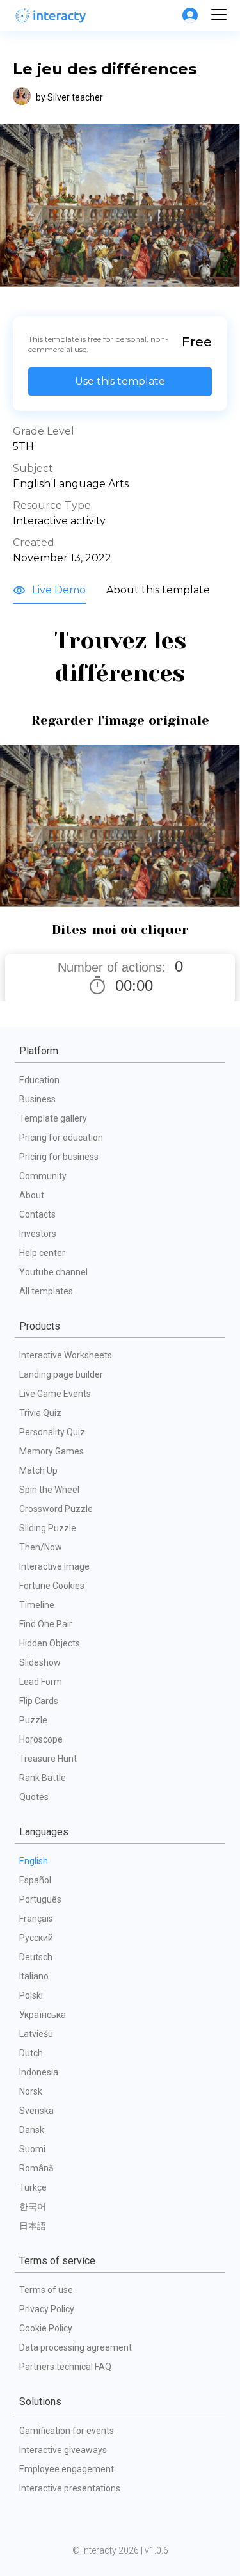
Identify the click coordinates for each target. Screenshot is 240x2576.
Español (35, 1880)
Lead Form (41, 1682)
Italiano (34, 1976)
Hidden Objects (50, 1643)
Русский (36, 1938)
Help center (42, 1253)
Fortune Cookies (52, 1586)
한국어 (33, 2207)
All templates (46, 1291)
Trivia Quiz (40, 1413)
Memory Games (52, 1451)
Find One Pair (46, 1624)
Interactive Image (54, 1566)
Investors (38, 1234)
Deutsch (36, 1957)
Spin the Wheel (49, 1490)
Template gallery (53, 1118)
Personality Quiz (52, 1432)
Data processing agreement (76, 2347)
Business (37, 1099)
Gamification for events (67, 2431)
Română (36, 2168)
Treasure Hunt (48, 1759)
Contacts (37, 1214)
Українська (43, 2015)
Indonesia (39, 2072)
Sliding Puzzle (48, 1528)
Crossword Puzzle (56, 1509)
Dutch (31, 2053)
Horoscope (41, 1739)
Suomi (32, 2149)
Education (39, 1080)
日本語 (33, 2226)
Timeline (37, 1605)
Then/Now (41, 1547)
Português (40, 1899)
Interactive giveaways (63, 2450)
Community (43, 1176)
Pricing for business (59, 1157)
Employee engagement (67, 2469)
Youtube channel (53, 1272)
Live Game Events (55, 1394)
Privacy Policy (47, 2309)
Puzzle (33, 1720)
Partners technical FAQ (65, 2367)
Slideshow (40, 1662)
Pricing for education (61, 1138)
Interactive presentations (70, 2488)
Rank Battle (43, 1778)
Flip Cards (39, 1701)
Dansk (32, 2130)
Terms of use (46, 2290)
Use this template (120, 381)
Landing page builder (61, 1374)
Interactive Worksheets (66, 1355)
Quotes (34, 1797)
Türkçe (33, 2187)
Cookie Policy (46, 2328)
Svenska (36, 2111)
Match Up (38, 1470)
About (32, 1195)
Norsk (31, 2091)
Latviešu (36, 2034)
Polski (31, 1995)
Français (36, 1919)
